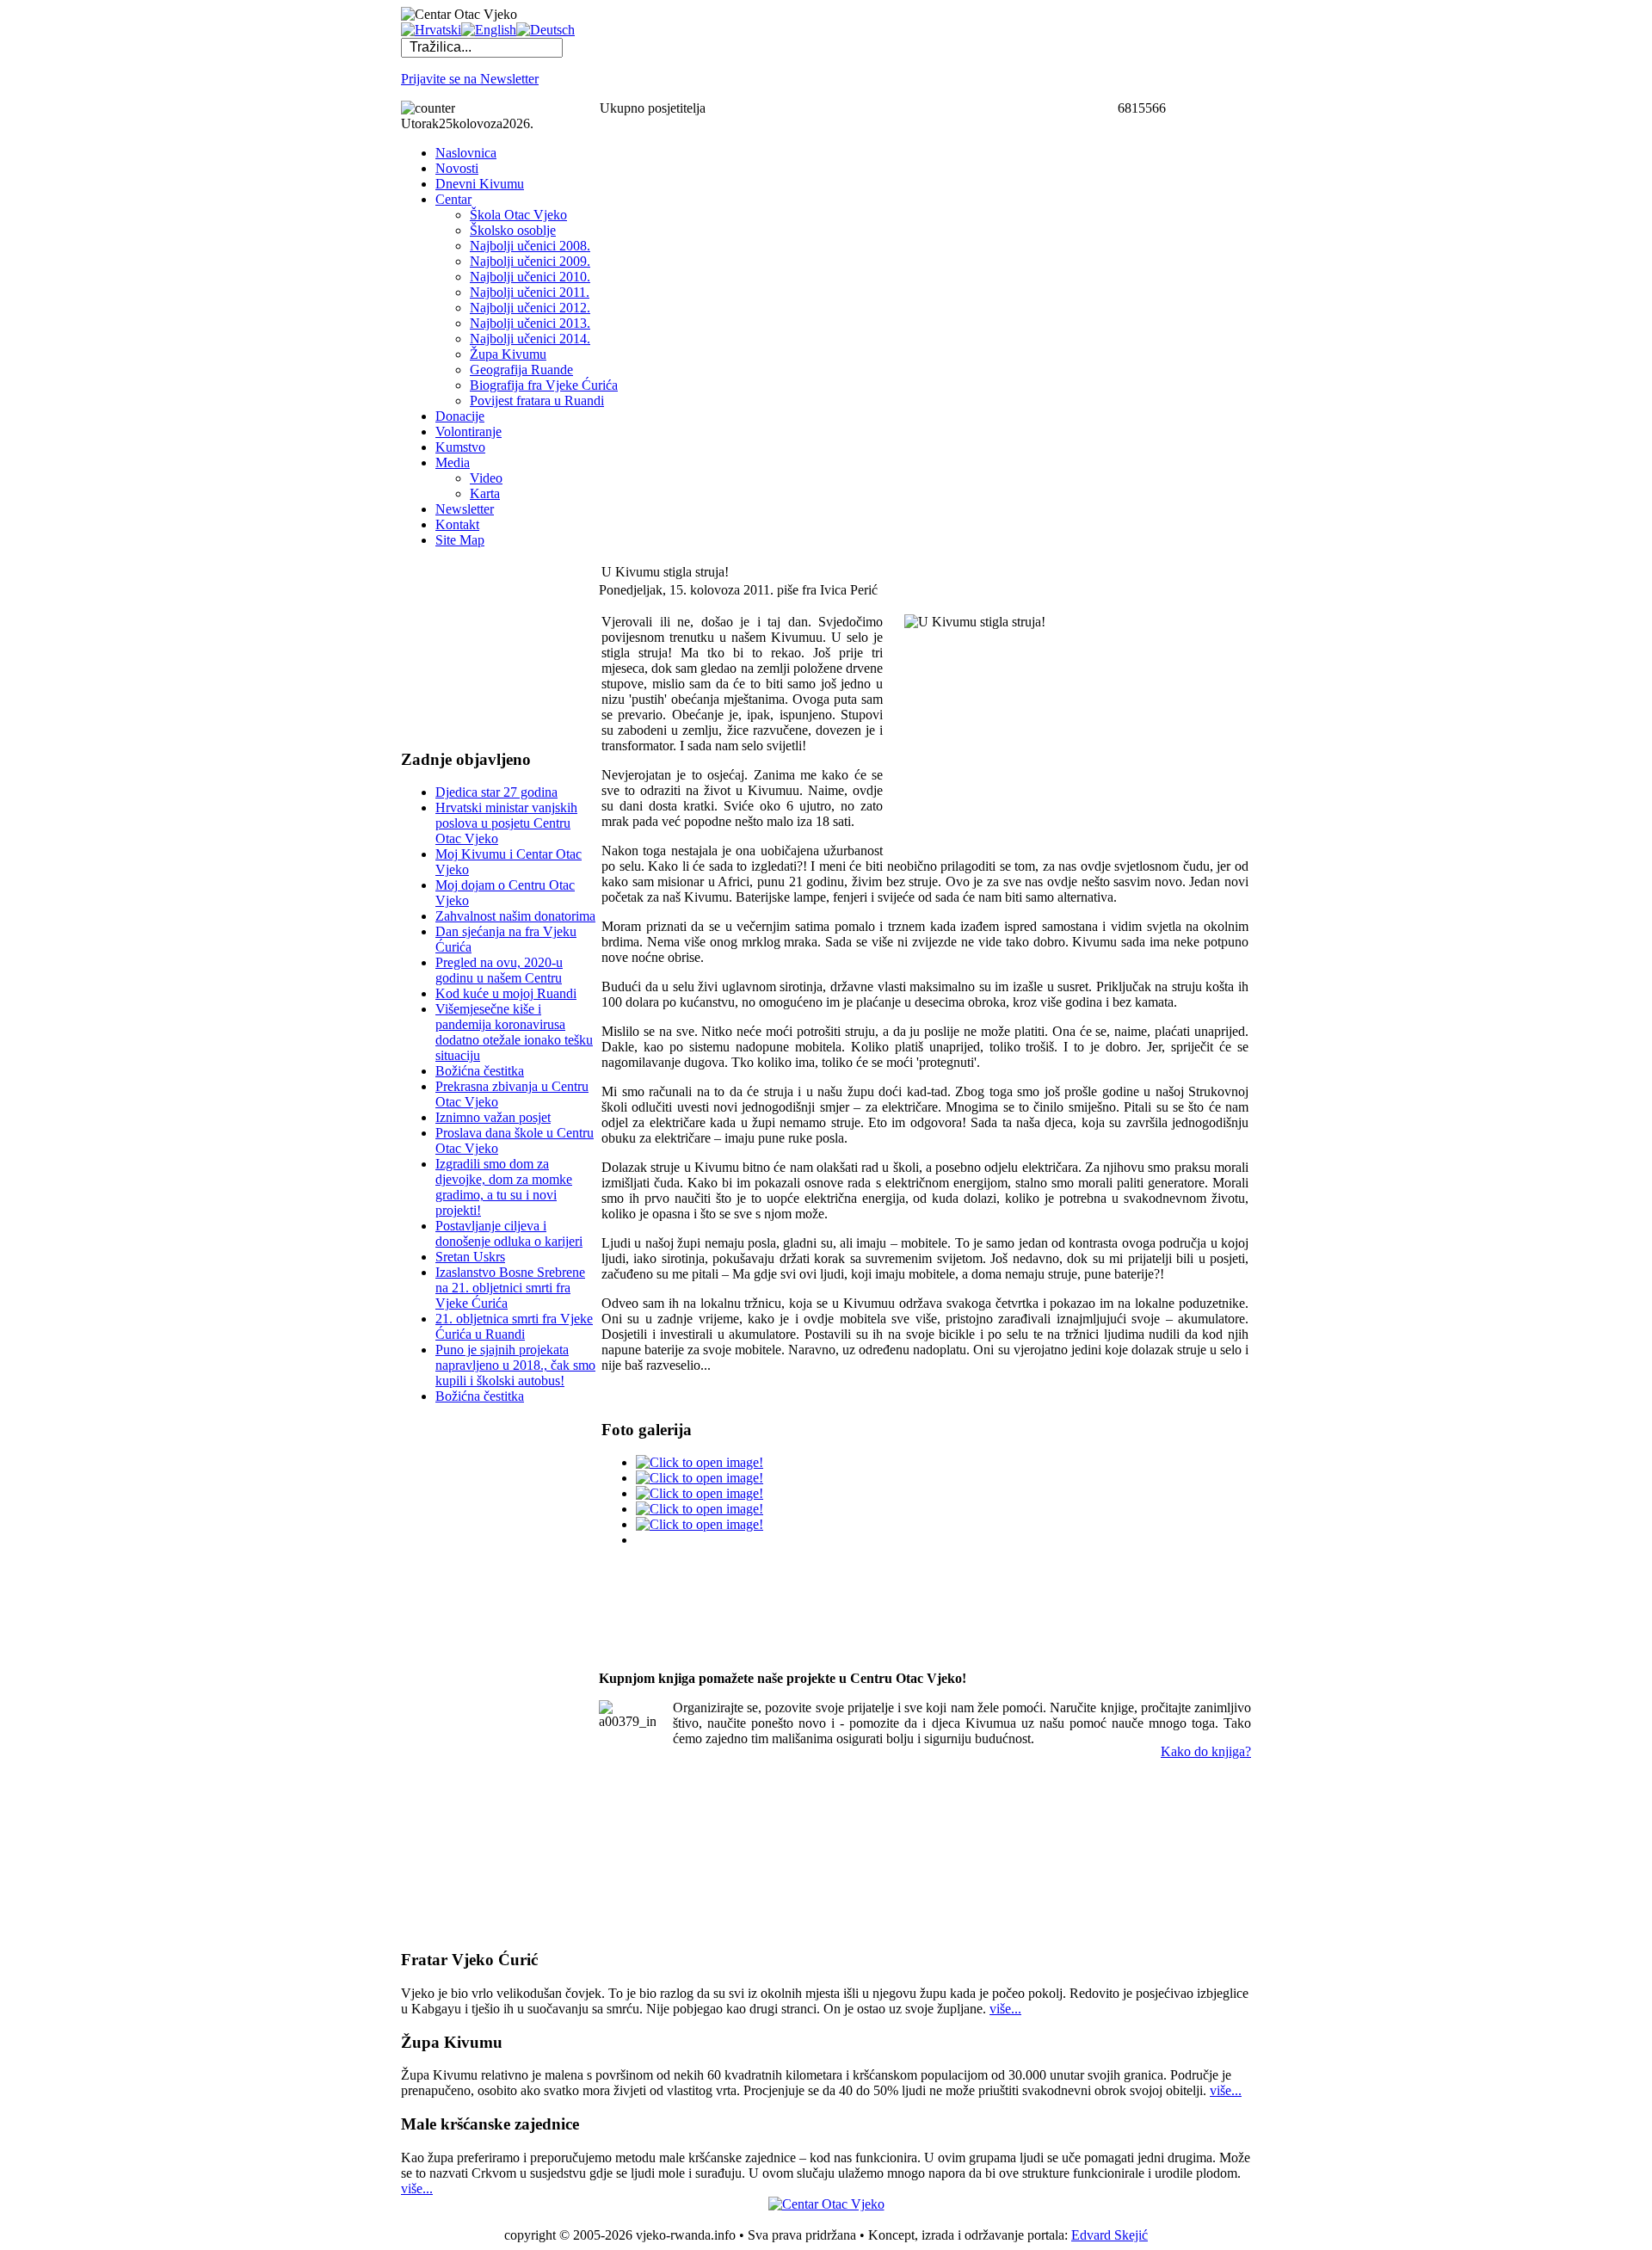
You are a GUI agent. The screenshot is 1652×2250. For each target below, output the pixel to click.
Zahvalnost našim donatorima (515, 916)
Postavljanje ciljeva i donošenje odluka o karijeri (509, 1233)
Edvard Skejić (1110, 2235)
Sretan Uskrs (470, 1257)
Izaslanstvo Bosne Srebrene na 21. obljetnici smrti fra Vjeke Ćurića (510, 1288)
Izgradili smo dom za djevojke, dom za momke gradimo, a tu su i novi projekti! (504, 1187)
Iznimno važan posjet (493, 1117)
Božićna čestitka (480, 1071)
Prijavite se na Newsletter (470, 79)
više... (1005, 2009)
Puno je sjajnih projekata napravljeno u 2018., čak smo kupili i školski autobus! (515, 1365)
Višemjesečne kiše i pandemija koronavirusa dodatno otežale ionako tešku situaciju (514, 1032)
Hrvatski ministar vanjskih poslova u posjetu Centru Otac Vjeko (506, 823)
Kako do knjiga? (1206, 1751)
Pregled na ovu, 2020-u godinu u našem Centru (499, 970)
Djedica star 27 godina (496, 792)
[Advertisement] (487, 648)
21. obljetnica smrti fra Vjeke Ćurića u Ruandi (514, 1326)
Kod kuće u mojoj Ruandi (506, 993)
